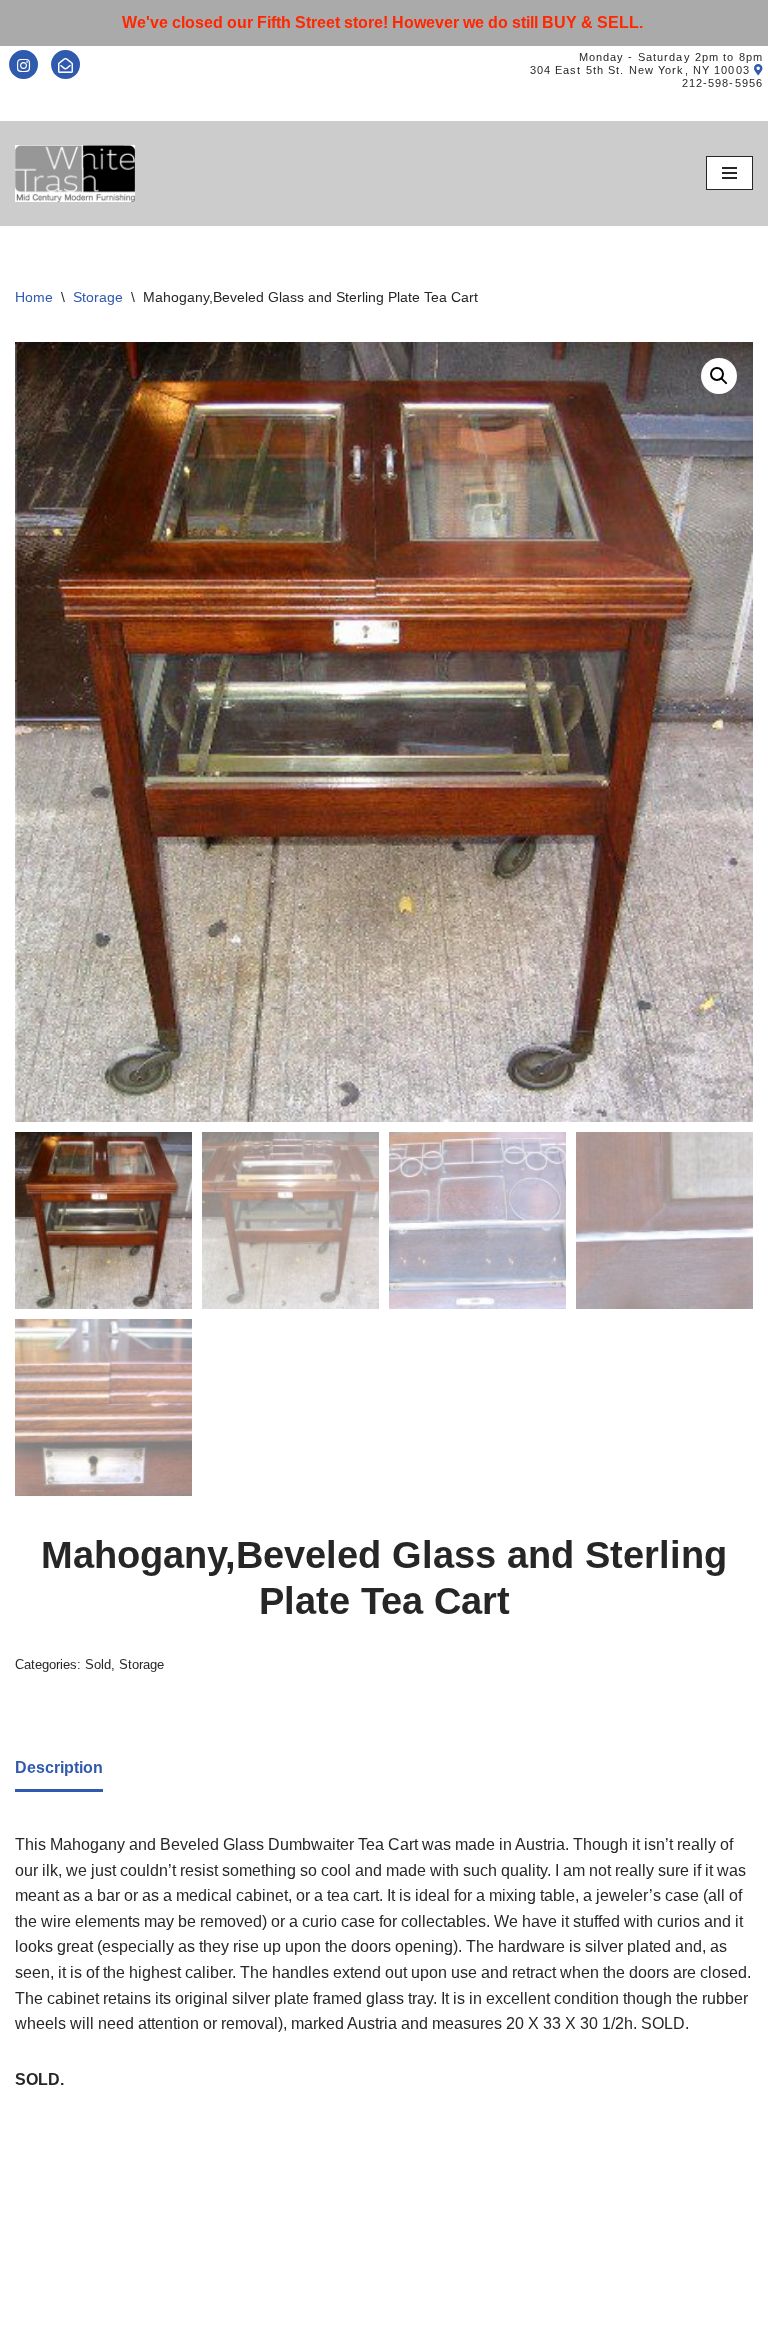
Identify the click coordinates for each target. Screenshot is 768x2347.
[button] (719, 376)
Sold (98, 1664)
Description (59, 1767)
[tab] (59, 1769)
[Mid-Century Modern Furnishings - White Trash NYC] (75, 173)
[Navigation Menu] (729, 173)
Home (34, 297)
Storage (98, 297)
